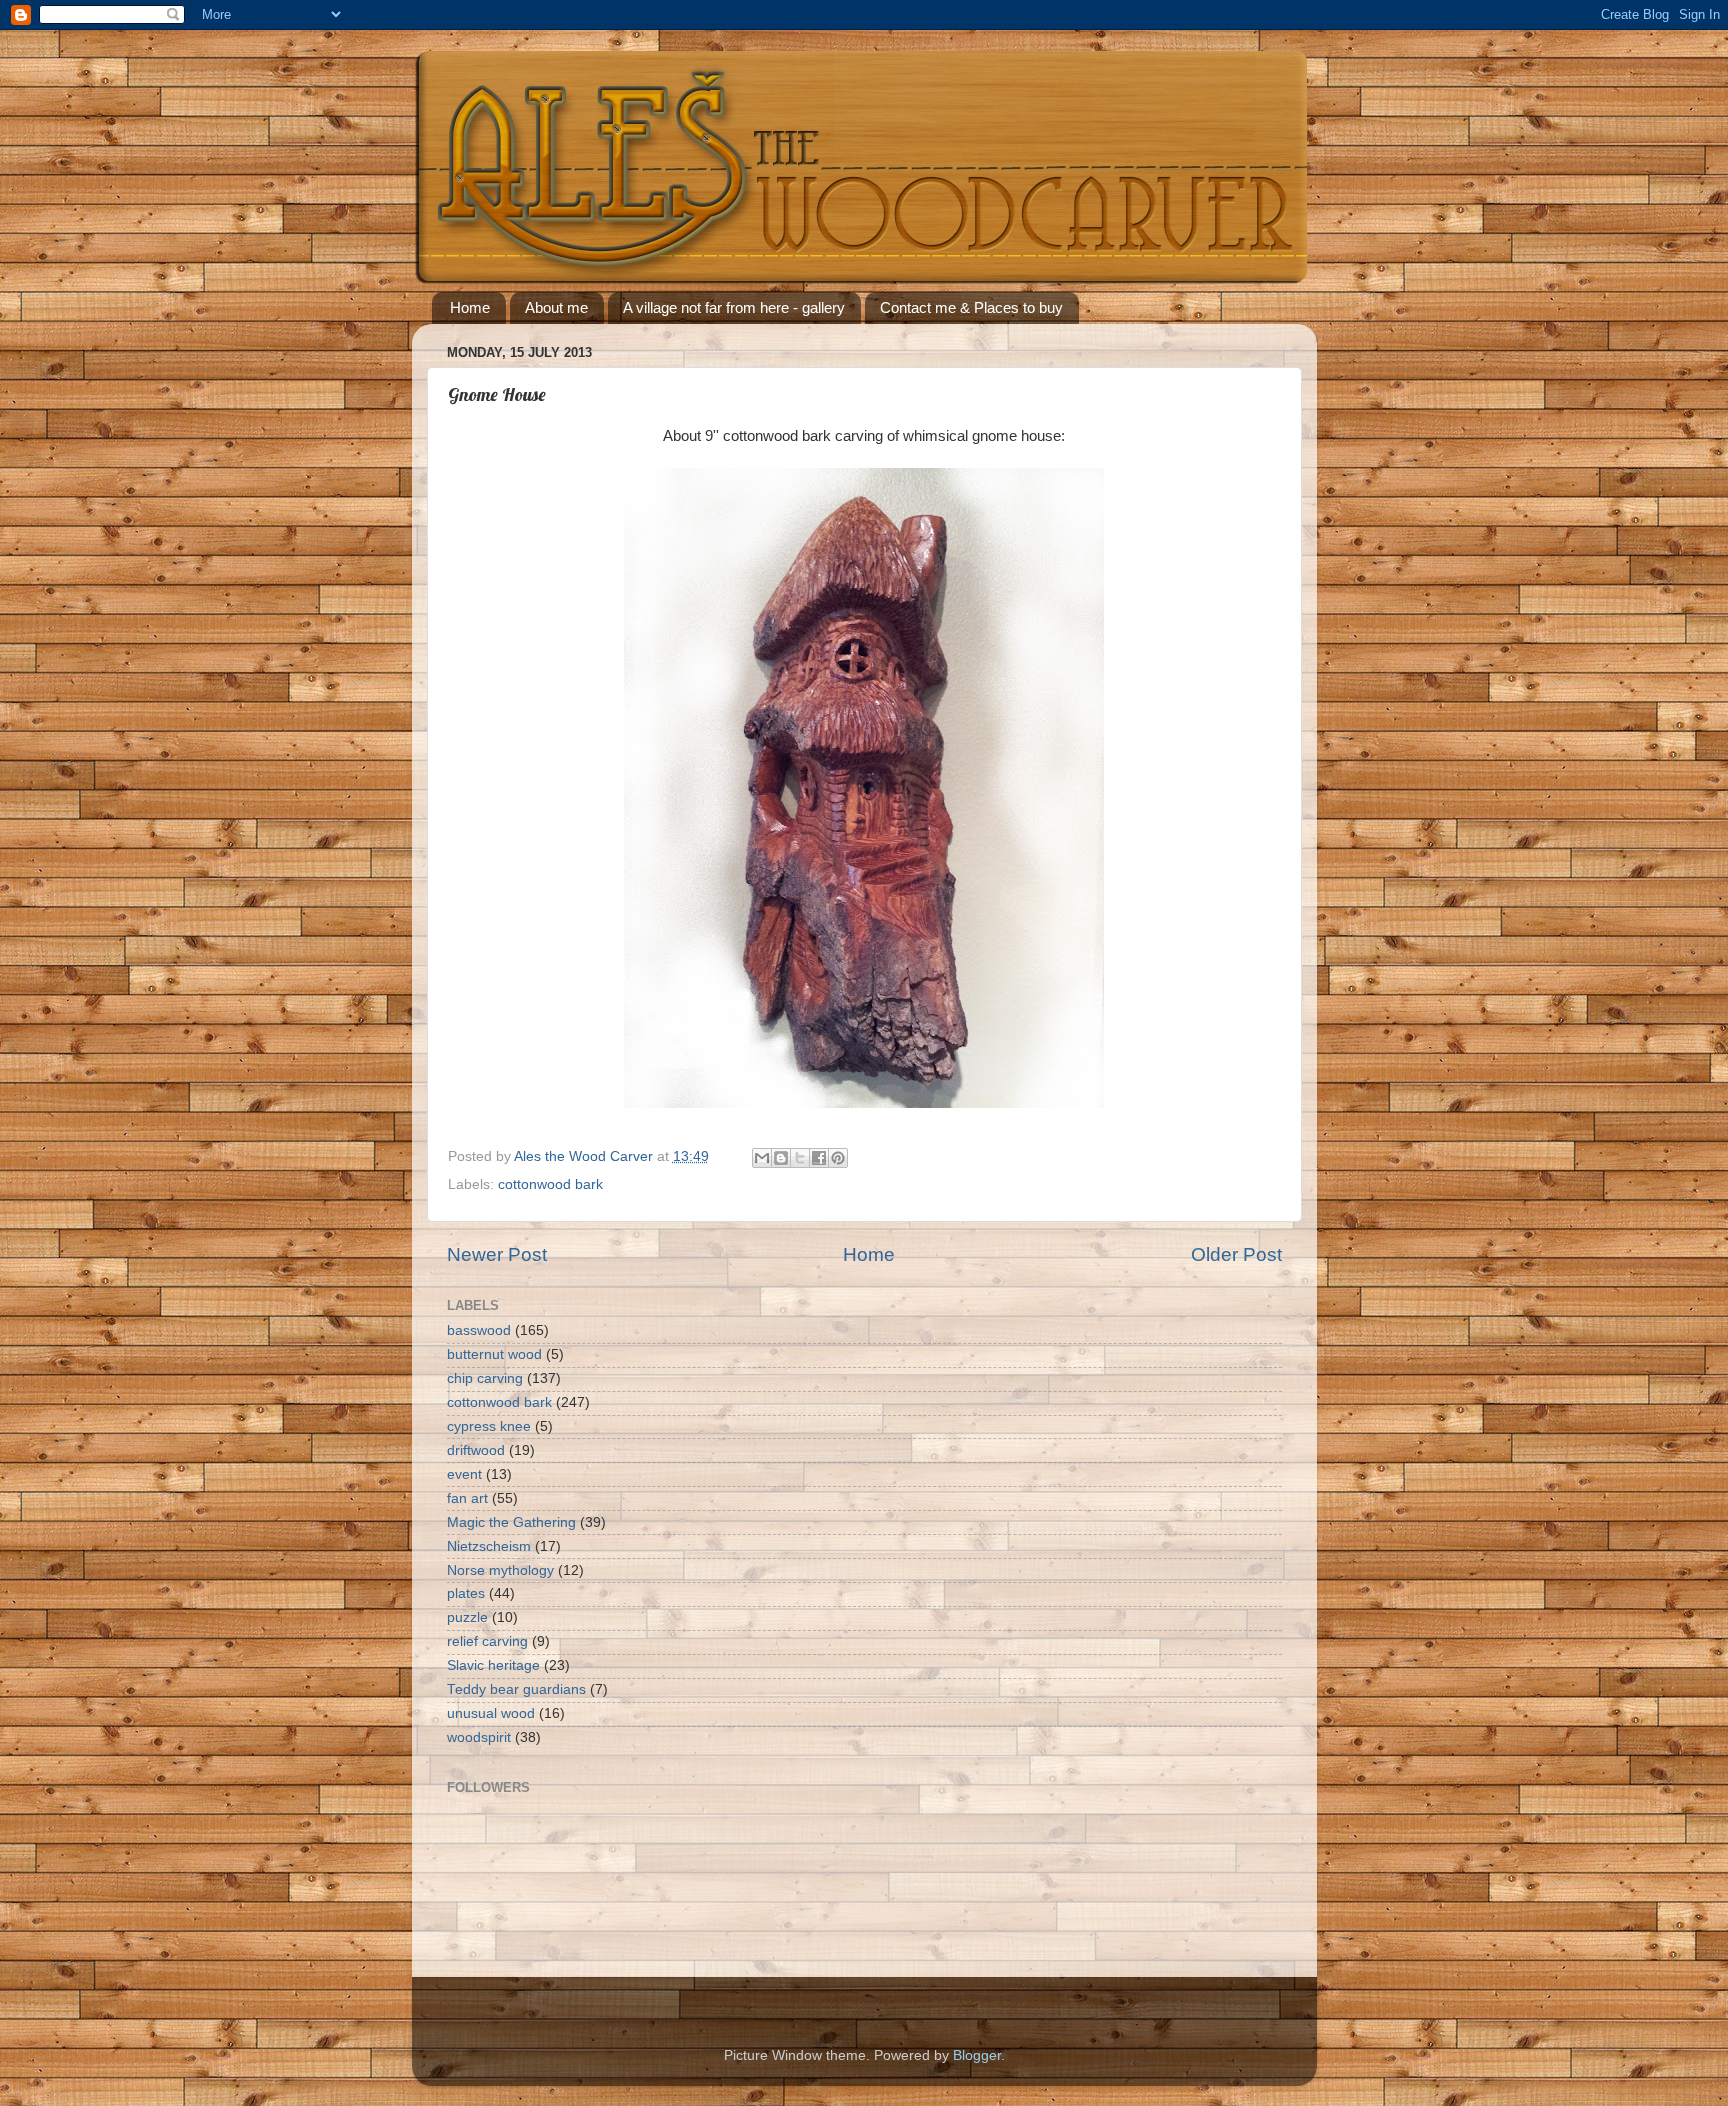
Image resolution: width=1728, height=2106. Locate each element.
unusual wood (491, 1713)
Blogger (977, 2055)
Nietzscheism (489, 1546)
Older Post (1236, 1254)
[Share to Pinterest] (838, 1158)
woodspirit (479, 1737)
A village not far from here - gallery (734, 307)
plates (466, 1593)
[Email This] (762, 1158)
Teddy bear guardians (516, 1689)
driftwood (476, 1450)
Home (470, 307)
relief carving (487, 1641)
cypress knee (489, 1426)
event (464, 1474)
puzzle (467, 1617)
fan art (467, 1498)
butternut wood (494, 1354)
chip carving (485, 1378)
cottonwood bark (550, 1184)
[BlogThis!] (781, 1158)
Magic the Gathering (511, 1522)
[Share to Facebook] (819, 1158)
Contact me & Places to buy (971, 307)
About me (556, 307)
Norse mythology (500, 1570)
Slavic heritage (493, 1665)
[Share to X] (800, 1158)
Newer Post (497, 1254)
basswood (479, 1330)
